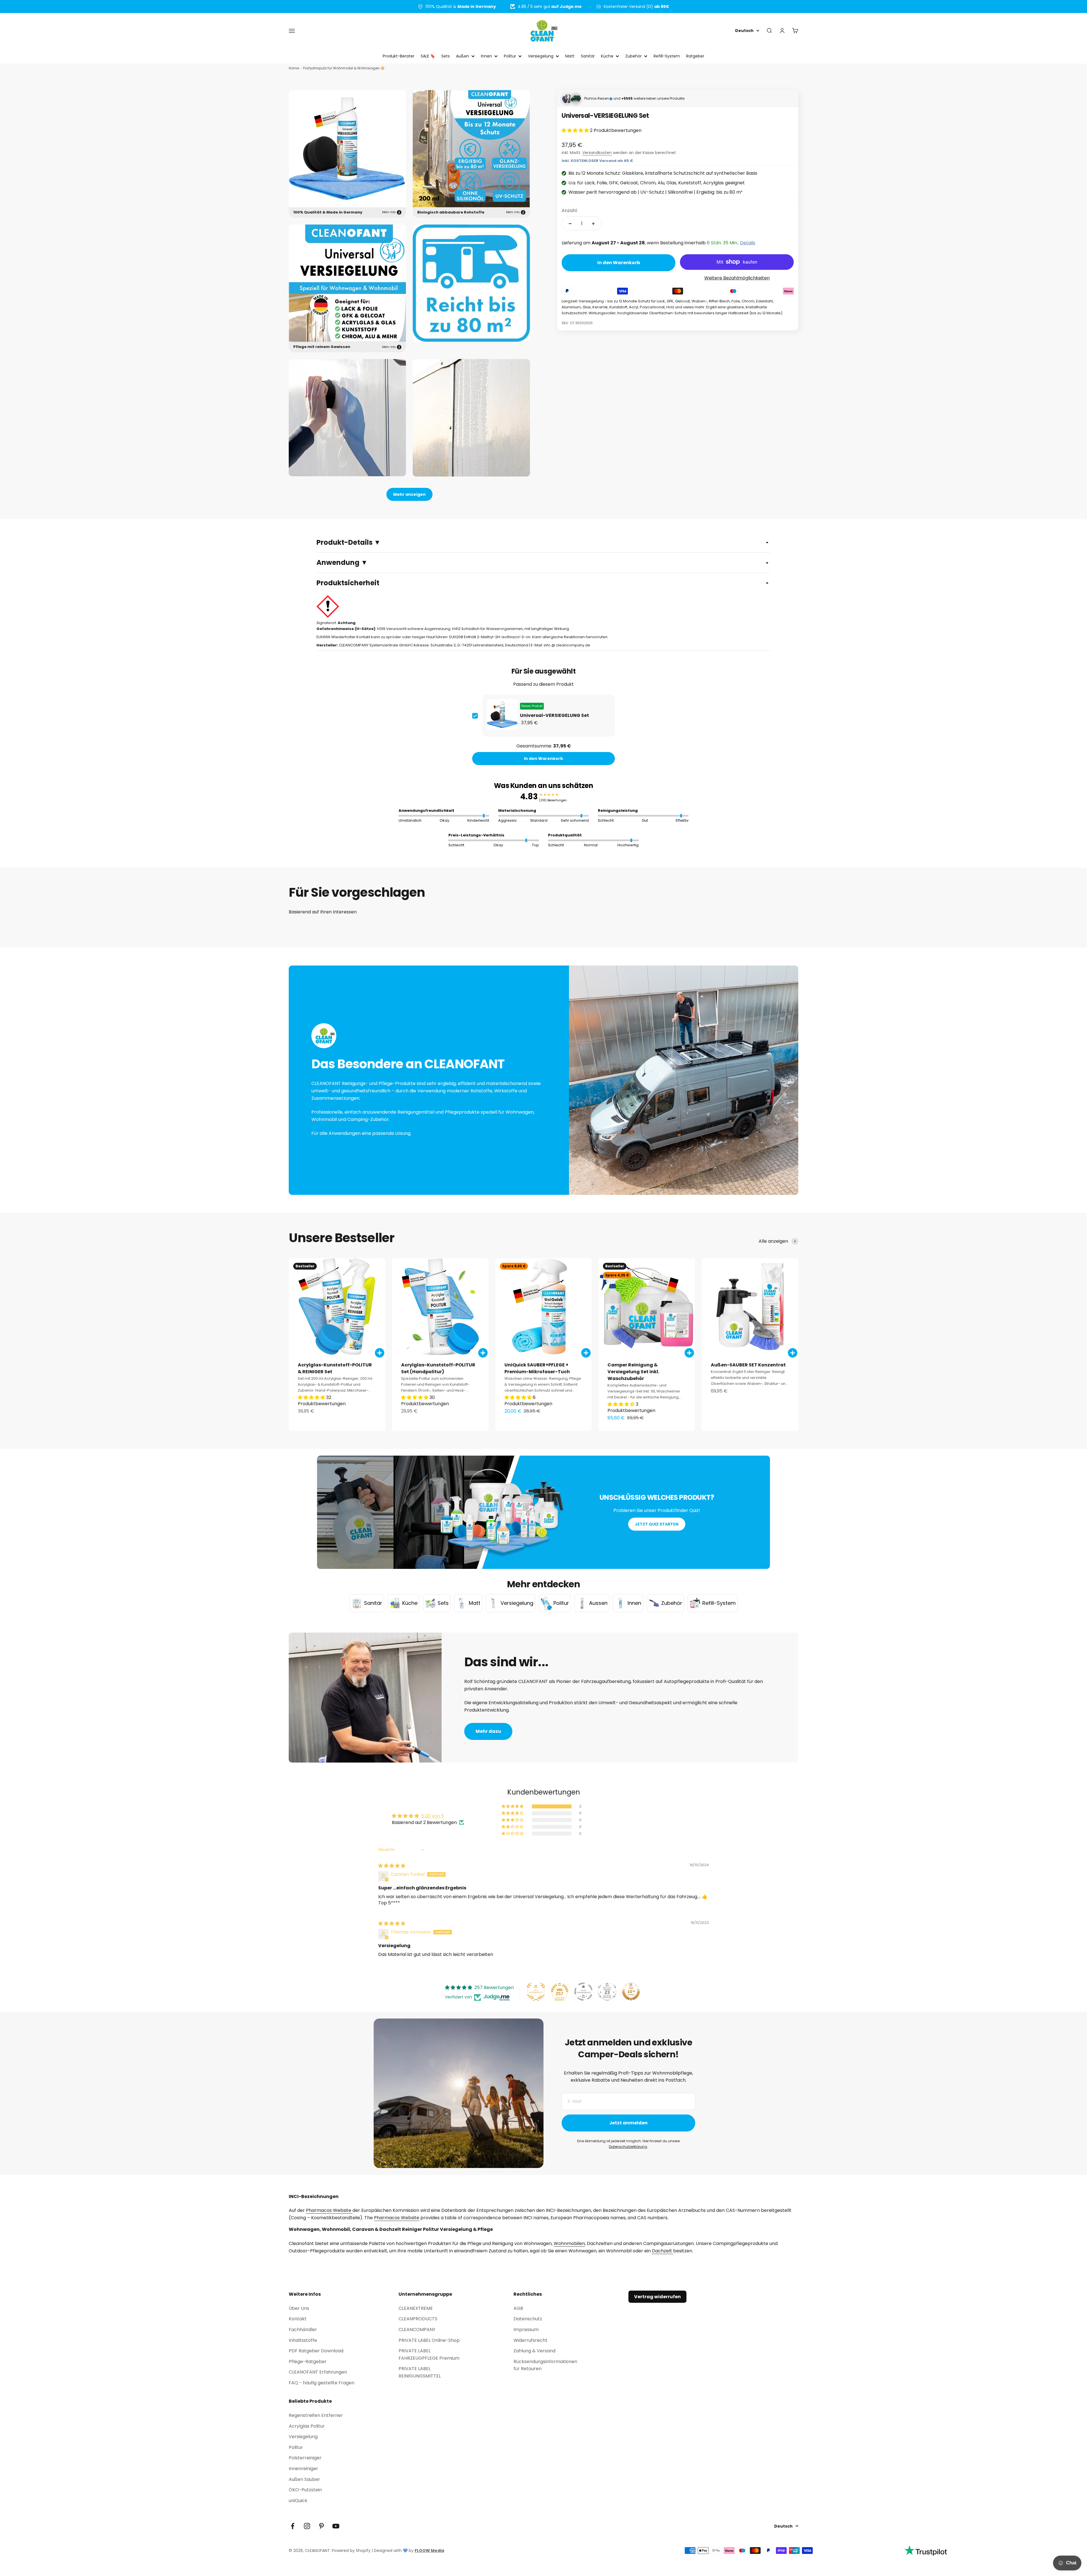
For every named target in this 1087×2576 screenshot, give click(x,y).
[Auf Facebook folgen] (293, 2526)
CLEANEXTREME (416, 2308)
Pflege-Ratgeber (308, 2362)
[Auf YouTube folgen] (336, 2526)
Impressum (526, 2330)
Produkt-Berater (399, 56)
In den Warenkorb (543, 759)
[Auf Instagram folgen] (307, 2526)
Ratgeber (695, 56)
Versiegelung (541, 56)
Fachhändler (303, 2330)
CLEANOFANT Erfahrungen (318, 2372)
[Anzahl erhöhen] (593, 224)
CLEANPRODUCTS (418, 2319)
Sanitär (588, 56)
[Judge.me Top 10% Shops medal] (631, 1992)
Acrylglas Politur (307, 2426)
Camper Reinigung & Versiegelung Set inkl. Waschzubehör (633, 1372)
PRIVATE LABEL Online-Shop (429, 2340)
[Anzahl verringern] (570, 224)
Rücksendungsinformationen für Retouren (545, 2365)
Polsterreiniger (305, 2458)
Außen (463, 56)
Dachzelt (663, 2251)
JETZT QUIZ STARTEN (657, 1524)
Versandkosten (597, 153)
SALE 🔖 (428, 56)
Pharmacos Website (329, 2210)
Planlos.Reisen (597, 98)
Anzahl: (570, 211)
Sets (446, 56)
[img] (392, 1866)
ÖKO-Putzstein (305, 2490)
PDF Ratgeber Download (316, 2351)
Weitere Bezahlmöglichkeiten (737, 278)
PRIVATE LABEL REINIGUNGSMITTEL (420, 2372)
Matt (570, 56)
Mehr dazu (488, 1731)
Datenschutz (528, 2319)
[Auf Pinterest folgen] (321, 2526)
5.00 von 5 (433, 1816)
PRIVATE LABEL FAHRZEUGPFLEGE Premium (429, 2354)
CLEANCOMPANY (417, 2330)
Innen (486, 56)
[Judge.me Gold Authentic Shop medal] (536, 1992)
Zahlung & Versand (534, 2351)
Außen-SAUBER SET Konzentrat (748, 1365)
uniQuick (298, 2501)
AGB (518, 2308)
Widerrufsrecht (530, 2340)
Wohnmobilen (569, 2243)
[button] (576, 130)
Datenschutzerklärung (628, 2147)
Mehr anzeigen (409, 494)
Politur (510, 56)
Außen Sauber (304, 2479)
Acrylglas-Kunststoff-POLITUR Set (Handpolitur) (438, 1368)
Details (748, 243)
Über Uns (299, 2308)
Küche (607, 56)
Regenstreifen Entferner (316, 2415)
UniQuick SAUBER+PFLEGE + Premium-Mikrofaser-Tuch (537, 1368)
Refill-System (667, 56)
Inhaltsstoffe (303, 2340)
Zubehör (634, 56)
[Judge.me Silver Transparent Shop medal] (583, 1992)
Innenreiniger (303, 2469)
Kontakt (298, 2319)
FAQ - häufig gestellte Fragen (322, 2383)
